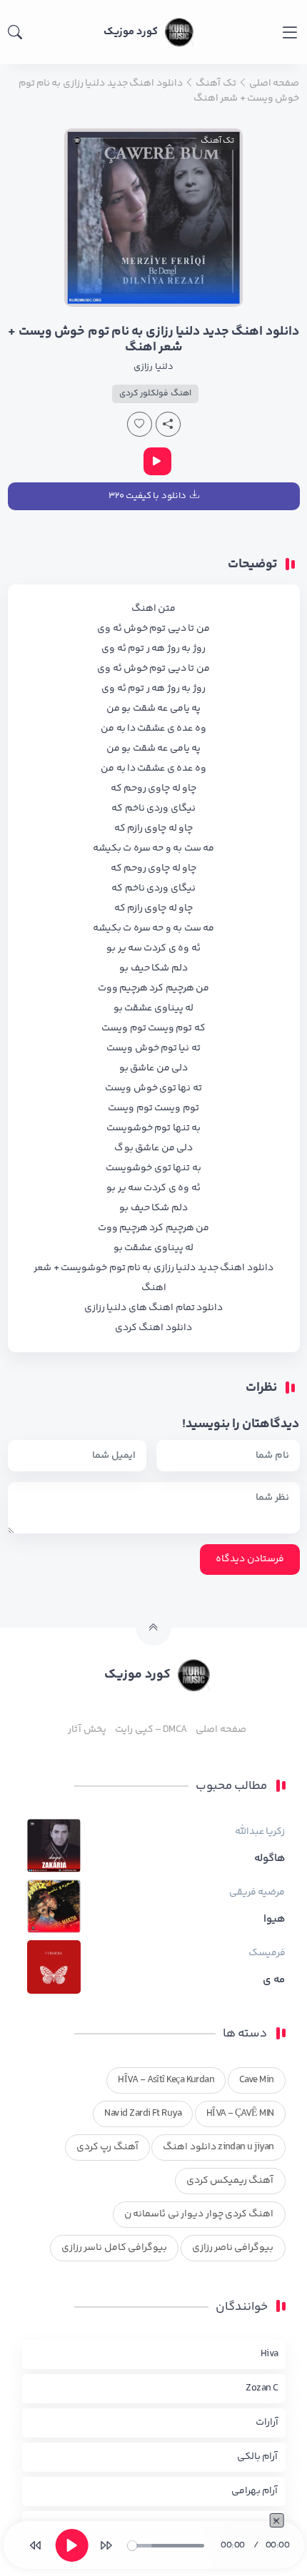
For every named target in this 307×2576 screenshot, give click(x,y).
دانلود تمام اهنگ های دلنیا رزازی (153, 1308)
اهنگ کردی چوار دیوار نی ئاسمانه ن (199, 2214)
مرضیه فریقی (257, 1892)
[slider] (165, 2546)
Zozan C (262, 2388)
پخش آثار (87, 1730)
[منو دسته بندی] (290, 32)
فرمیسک (267, 1953)
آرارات (267, 2423)
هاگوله (270, 1859)
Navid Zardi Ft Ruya (143, 2114)
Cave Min (257, 2080)
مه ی (274, 1980)
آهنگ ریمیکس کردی (230, 2181)
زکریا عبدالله (260, 1832)
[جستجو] (15, 32)
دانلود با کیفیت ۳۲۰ (147, 496)
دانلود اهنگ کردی (153, 1328)
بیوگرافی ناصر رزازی (233, 2248)
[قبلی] (36, 2545)
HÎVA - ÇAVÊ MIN (240, 2114)
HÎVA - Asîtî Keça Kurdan (166, 2080)
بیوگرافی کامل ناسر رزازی (114, 2248)
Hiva (270, 2354)
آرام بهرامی (255, 2491)
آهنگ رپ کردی (107, 2147)
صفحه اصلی (221, 1730)
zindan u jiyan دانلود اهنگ (218, 2147)
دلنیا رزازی (153, 367)
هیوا (275, 1920)
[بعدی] (106, 2545)
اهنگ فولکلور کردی (155, 394)
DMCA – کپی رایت (151, 1730)
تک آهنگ (217, 141)
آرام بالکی (257, 2457)
